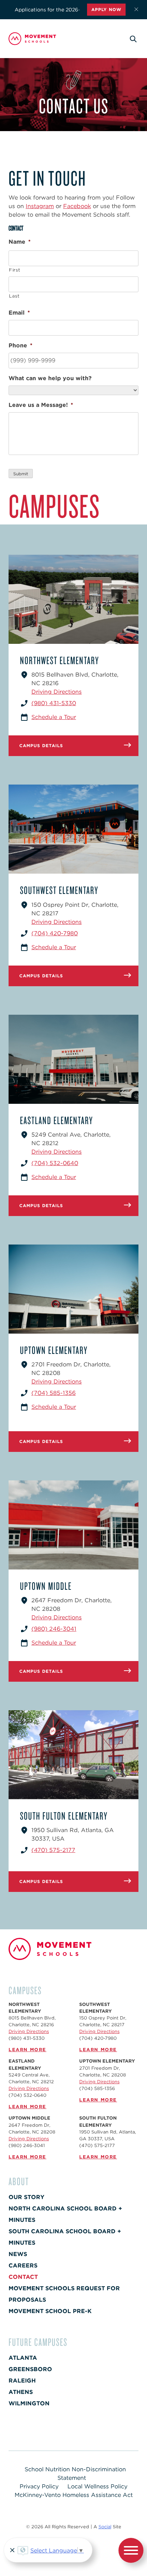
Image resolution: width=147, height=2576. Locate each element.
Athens (21, 2392)
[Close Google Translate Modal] (11, 2551)
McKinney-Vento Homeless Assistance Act (74, 2495)
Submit (21, 474)
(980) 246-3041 (54, 1629)
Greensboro (30, 2369)
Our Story (26, 2197)
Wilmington (29, 2403)
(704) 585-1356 (54, 1393)
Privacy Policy (39, 2486)
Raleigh (22, 2381)
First (14, 270)
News (18, 2254)
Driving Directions (57, 692)
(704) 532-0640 (55, 1163)
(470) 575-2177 (53, 1850)
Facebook (77, 206)
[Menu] (131, 2552)
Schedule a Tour (54, 717)
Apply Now (106, 9)
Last (14, 296)
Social (105, 2527)
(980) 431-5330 (54, 703)
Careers (23, 2265)
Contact (23, 2277)
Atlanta (23, 2358)
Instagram (40, 206)
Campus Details (41, 746)
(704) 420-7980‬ (55, 933)
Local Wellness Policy (97, 2486)
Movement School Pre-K (50, 2311)
